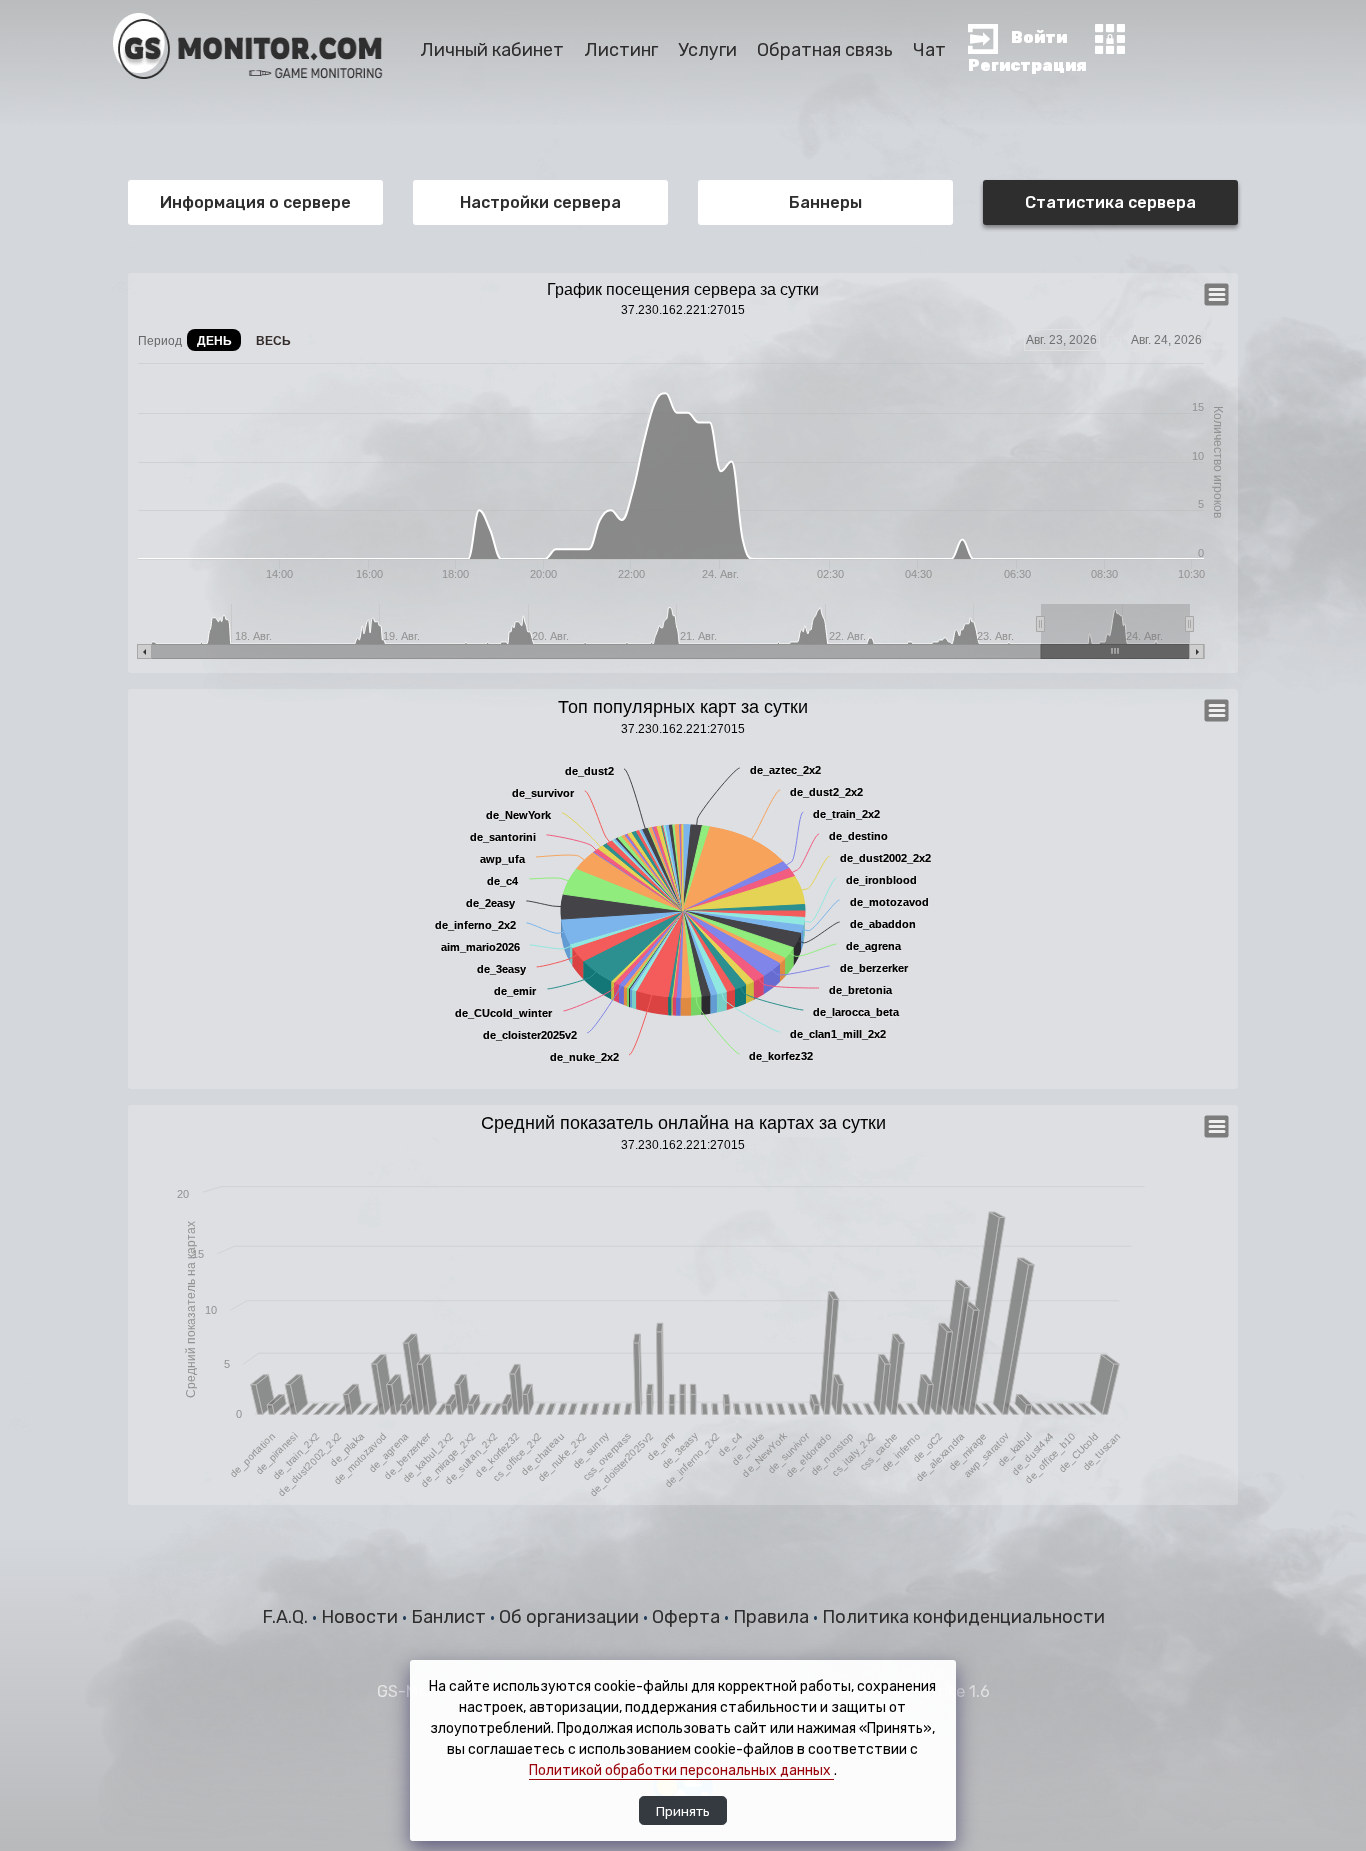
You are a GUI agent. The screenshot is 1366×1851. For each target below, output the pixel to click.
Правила (773, 1617)
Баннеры (825, 202)
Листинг (621, 50)
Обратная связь (825, 50)
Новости (361, 1617)
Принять (683, 1811)
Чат (929, 50)
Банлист (450, 1617)
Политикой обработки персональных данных (681, 1770)
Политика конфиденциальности (963, 1617)
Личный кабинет (492, 50)
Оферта (688, 1617)
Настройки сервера (540, 202)
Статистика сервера (1110, 202)
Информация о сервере (255, 202)
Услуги (707, 50)
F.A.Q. (287, 1617)
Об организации (571, 1617)
